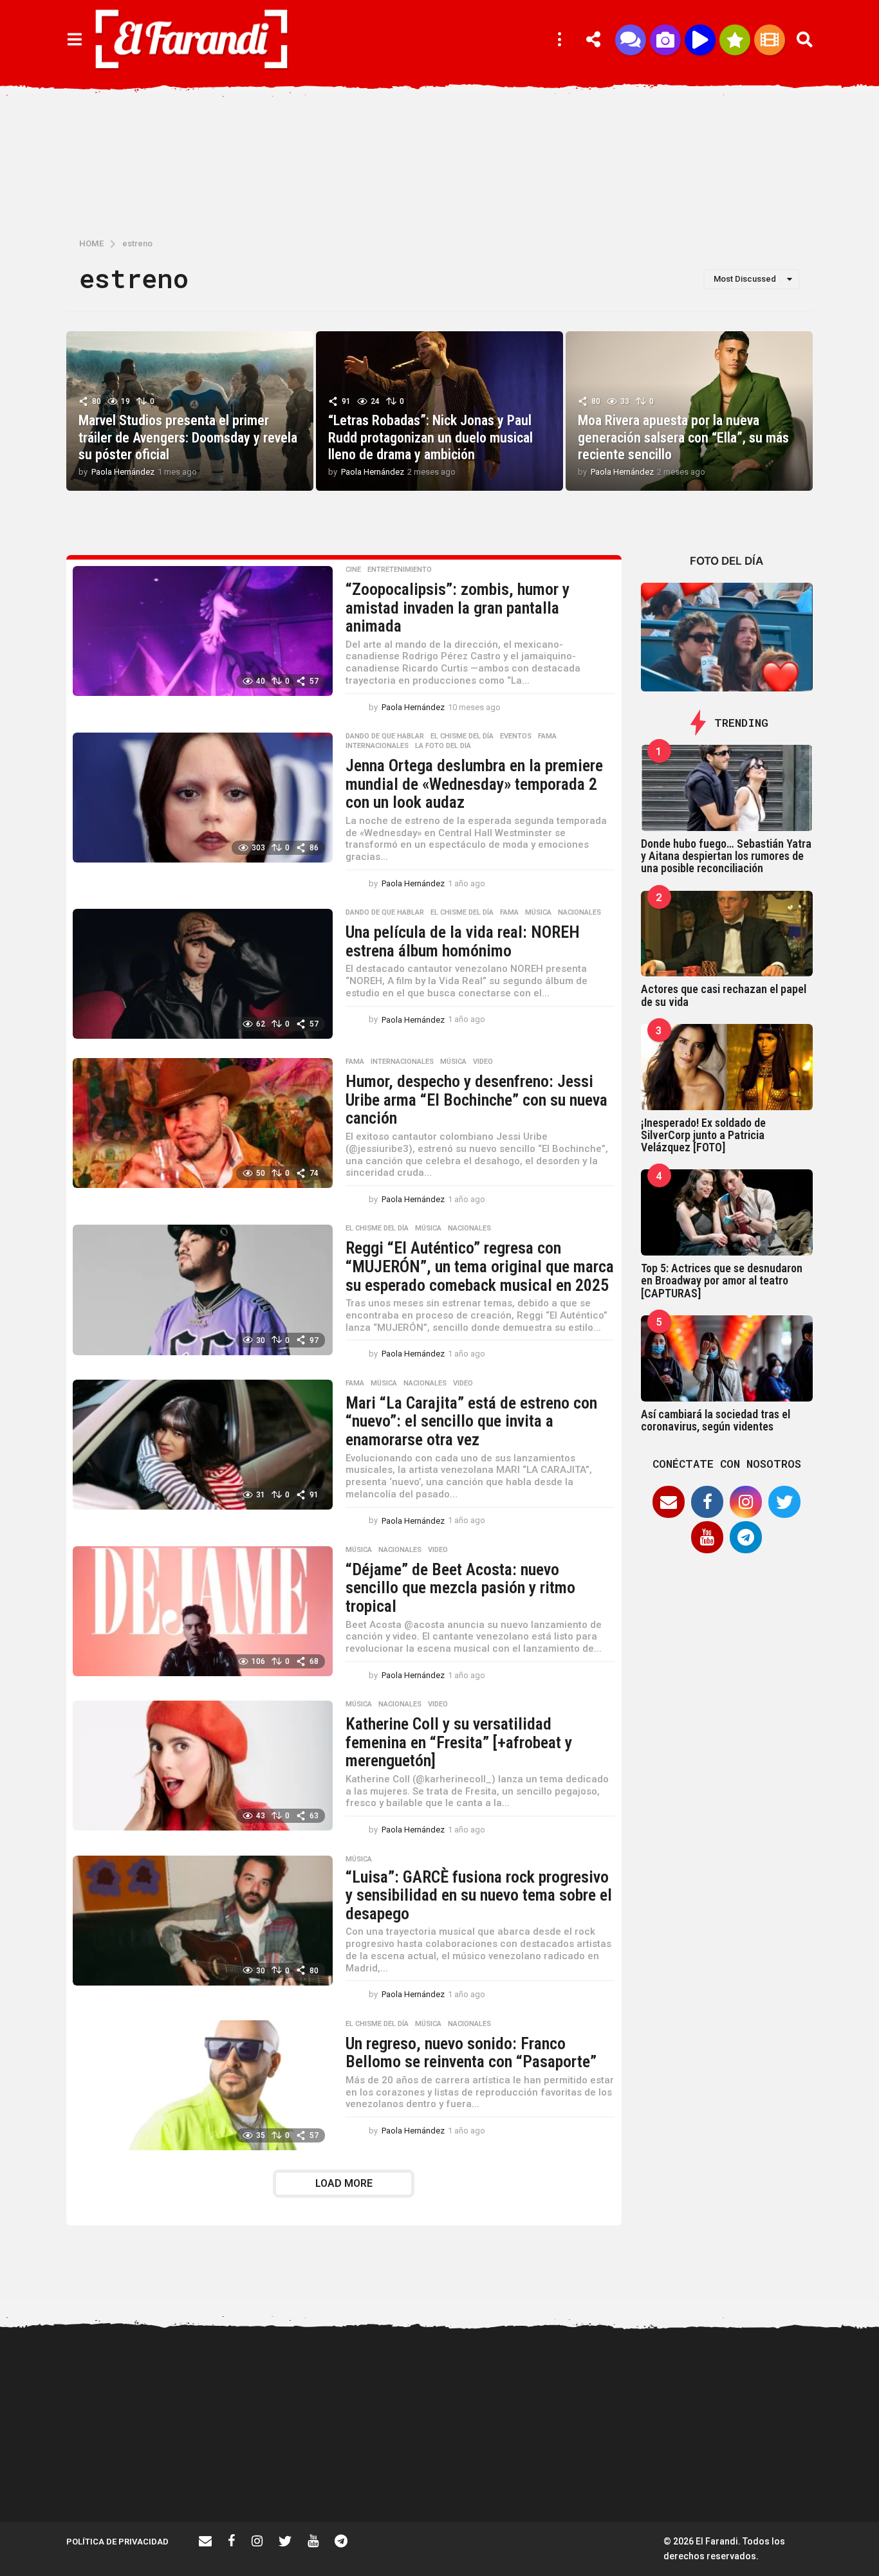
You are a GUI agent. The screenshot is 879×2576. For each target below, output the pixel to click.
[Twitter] (784, 1502)
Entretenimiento (400, 570)
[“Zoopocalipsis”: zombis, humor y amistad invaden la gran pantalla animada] (203, 631)
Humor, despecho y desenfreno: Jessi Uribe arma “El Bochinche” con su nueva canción (477, 1100)
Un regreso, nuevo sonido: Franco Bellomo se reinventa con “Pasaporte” (471, 2053)
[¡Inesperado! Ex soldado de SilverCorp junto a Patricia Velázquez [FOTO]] (727, 1067)
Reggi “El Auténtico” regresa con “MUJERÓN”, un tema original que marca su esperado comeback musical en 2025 (480, 1266)
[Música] (700, 40)
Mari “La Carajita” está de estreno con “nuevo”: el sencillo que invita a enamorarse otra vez (471, 1421)
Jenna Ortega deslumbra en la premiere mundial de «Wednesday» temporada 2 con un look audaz (474, 784)
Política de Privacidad (117, 2542)
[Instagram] (746, 1502)
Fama (547, 736)
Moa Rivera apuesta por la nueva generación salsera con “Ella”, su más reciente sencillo (683, 437)
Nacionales (579, 913)
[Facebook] (707, 1502)
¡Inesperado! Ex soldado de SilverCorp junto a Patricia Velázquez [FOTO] (703, 1135)
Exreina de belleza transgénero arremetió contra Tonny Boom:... (774, 2481)
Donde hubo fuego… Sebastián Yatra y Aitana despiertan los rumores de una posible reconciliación (726, 856)
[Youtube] (707, 1537)
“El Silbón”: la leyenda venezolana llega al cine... (645, 2476)
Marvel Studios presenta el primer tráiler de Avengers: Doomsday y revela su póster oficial (188, 437)
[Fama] (665, 40)
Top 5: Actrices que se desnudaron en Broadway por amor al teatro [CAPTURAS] (722, 1281)
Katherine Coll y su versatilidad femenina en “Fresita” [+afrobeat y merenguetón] (459, 1742)
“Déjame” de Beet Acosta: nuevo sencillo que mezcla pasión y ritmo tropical (460, 1588)
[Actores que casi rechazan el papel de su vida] (727, 934)
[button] (74, 40)
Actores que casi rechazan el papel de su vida (724, 995)
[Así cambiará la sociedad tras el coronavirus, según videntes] (727, 1358)
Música (538, 913)
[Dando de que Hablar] (631, 40)
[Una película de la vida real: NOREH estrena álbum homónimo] (203, 974)
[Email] (669, 1502)
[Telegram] (746, 1537)
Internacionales (377, 746)
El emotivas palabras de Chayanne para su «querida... (517, 2481)
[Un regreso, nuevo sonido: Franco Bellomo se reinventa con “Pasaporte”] (203, 2085)
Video (483, 1062)
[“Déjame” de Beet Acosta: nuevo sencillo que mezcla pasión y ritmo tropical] (203, 1611)
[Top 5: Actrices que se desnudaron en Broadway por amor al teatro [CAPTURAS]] (727, 1212)
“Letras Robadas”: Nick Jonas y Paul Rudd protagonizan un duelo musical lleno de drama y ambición (430, 437)
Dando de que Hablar (385, 736)
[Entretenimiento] (770, 40)
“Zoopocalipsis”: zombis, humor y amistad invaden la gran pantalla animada (458, 607)
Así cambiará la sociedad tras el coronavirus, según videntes (716, 1420)
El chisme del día (462, 736)
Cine (353, 570)
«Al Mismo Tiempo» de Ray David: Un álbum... (388, 2476)
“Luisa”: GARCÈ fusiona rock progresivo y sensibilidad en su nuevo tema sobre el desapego (479, 1895)
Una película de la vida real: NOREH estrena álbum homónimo (463, 941)
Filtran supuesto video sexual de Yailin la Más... (259, 2476)
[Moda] (735, 40)
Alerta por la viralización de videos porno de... (131, 2476)
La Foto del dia (443, 746)
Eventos (516, 736)
